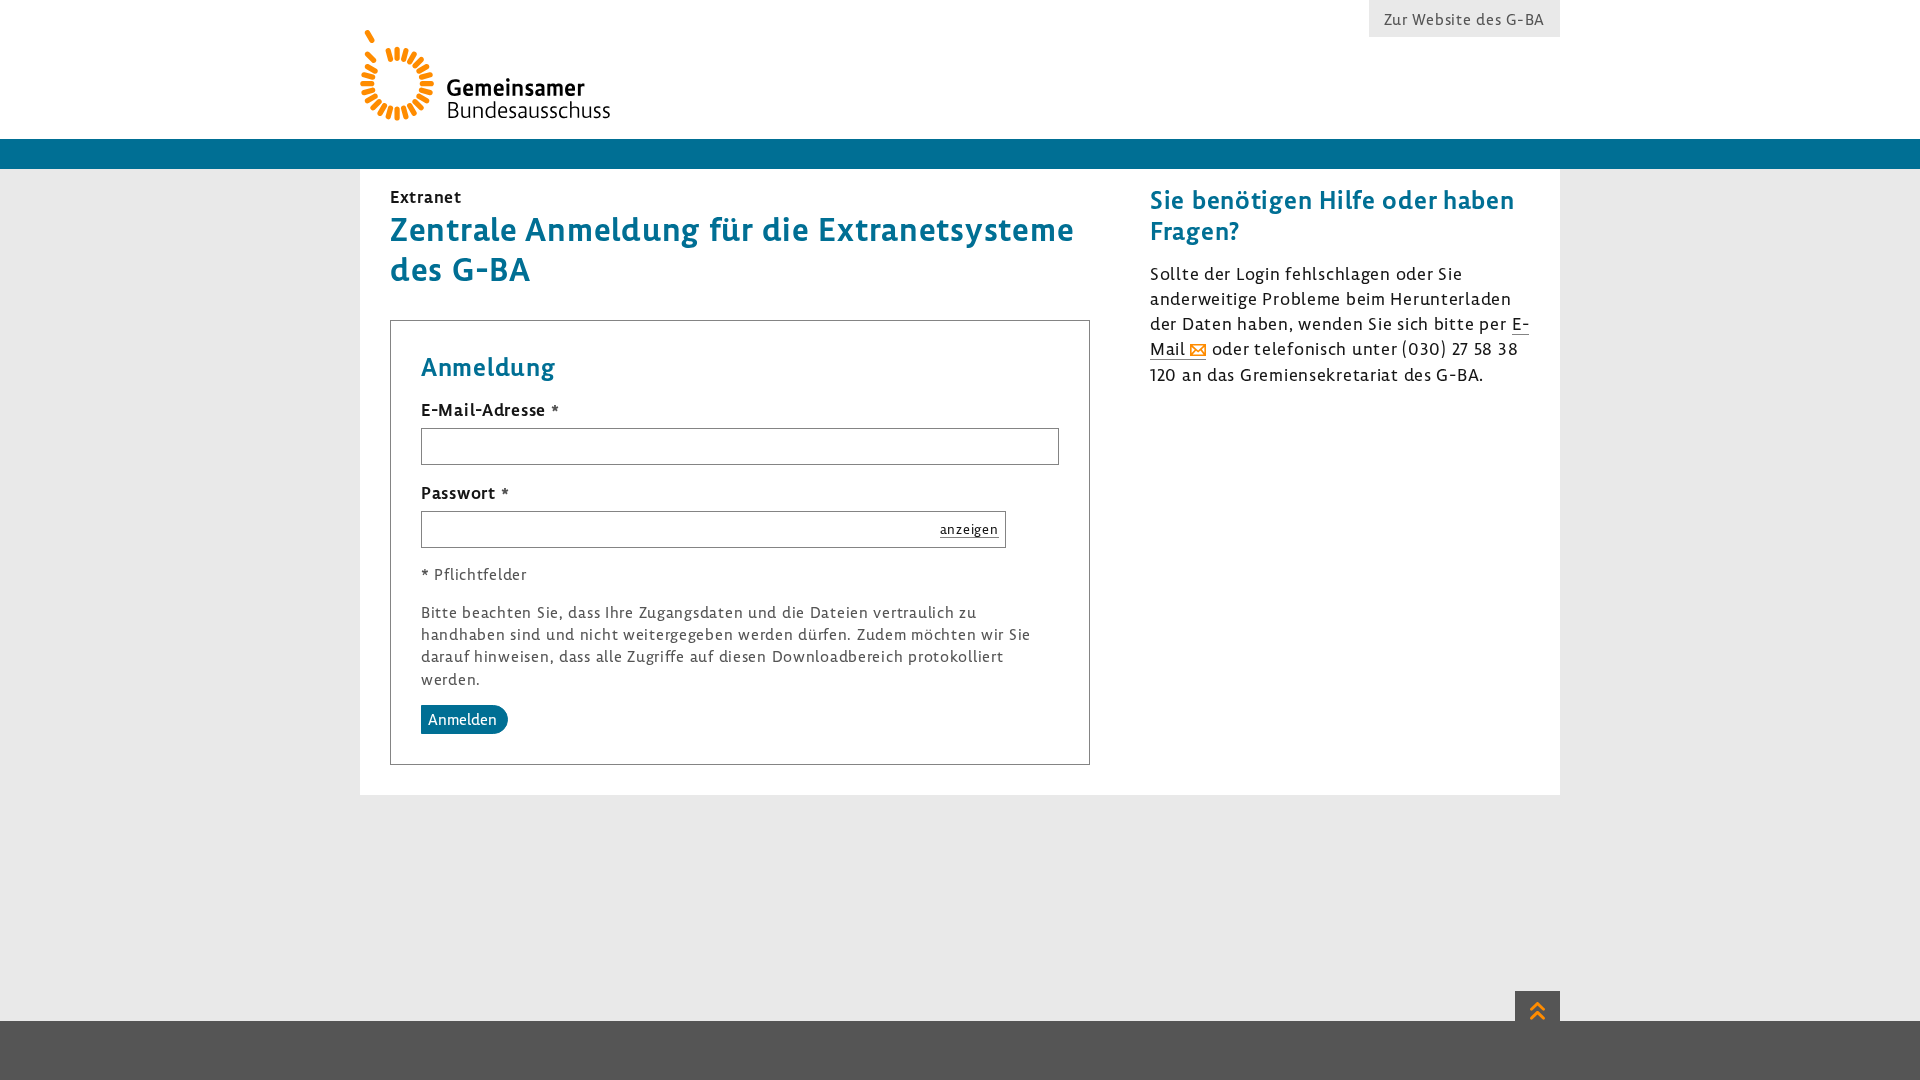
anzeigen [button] (969, 528)
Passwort (458, 492)
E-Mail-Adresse (483, 409)
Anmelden (462, 719)
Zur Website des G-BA (1464, 19)
